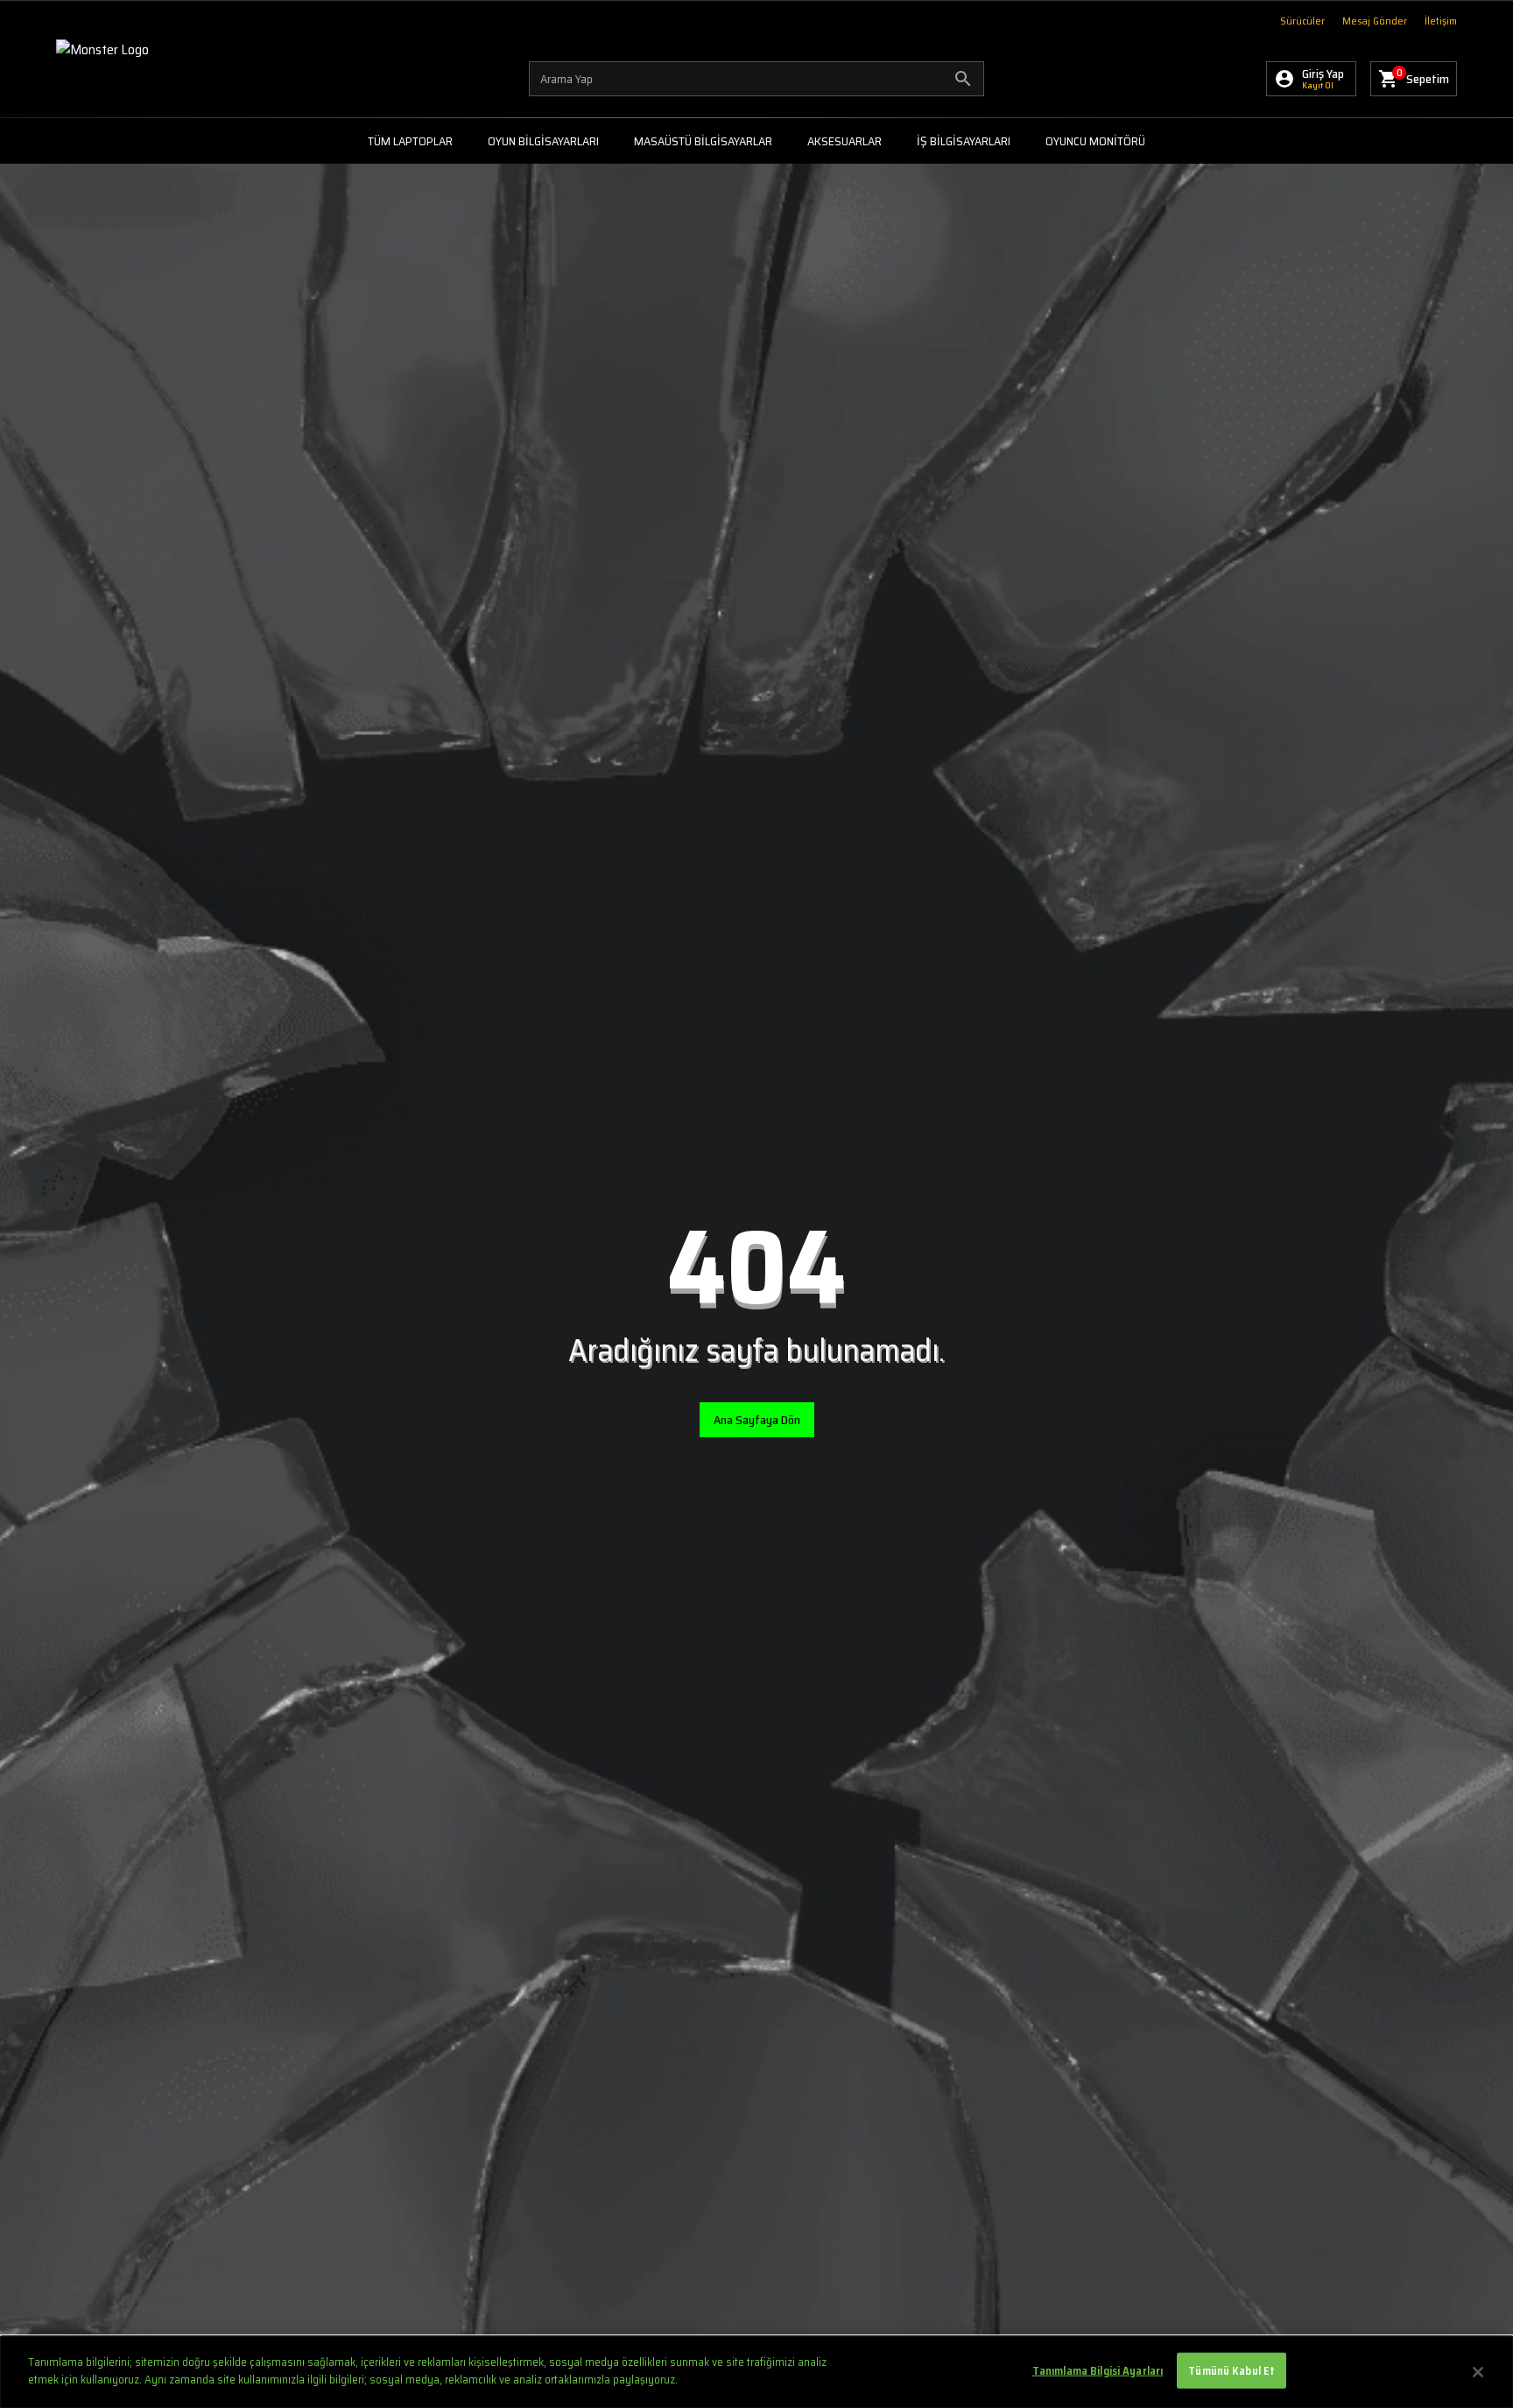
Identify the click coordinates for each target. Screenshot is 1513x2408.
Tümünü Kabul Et (1232, 2371)
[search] (756, 79)
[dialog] (756, 2372)
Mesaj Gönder (1375, 21)
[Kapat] (1478, 2372)
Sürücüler (1302, 21)
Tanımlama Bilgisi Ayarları (1098, 2371)
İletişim (1441, 21)
